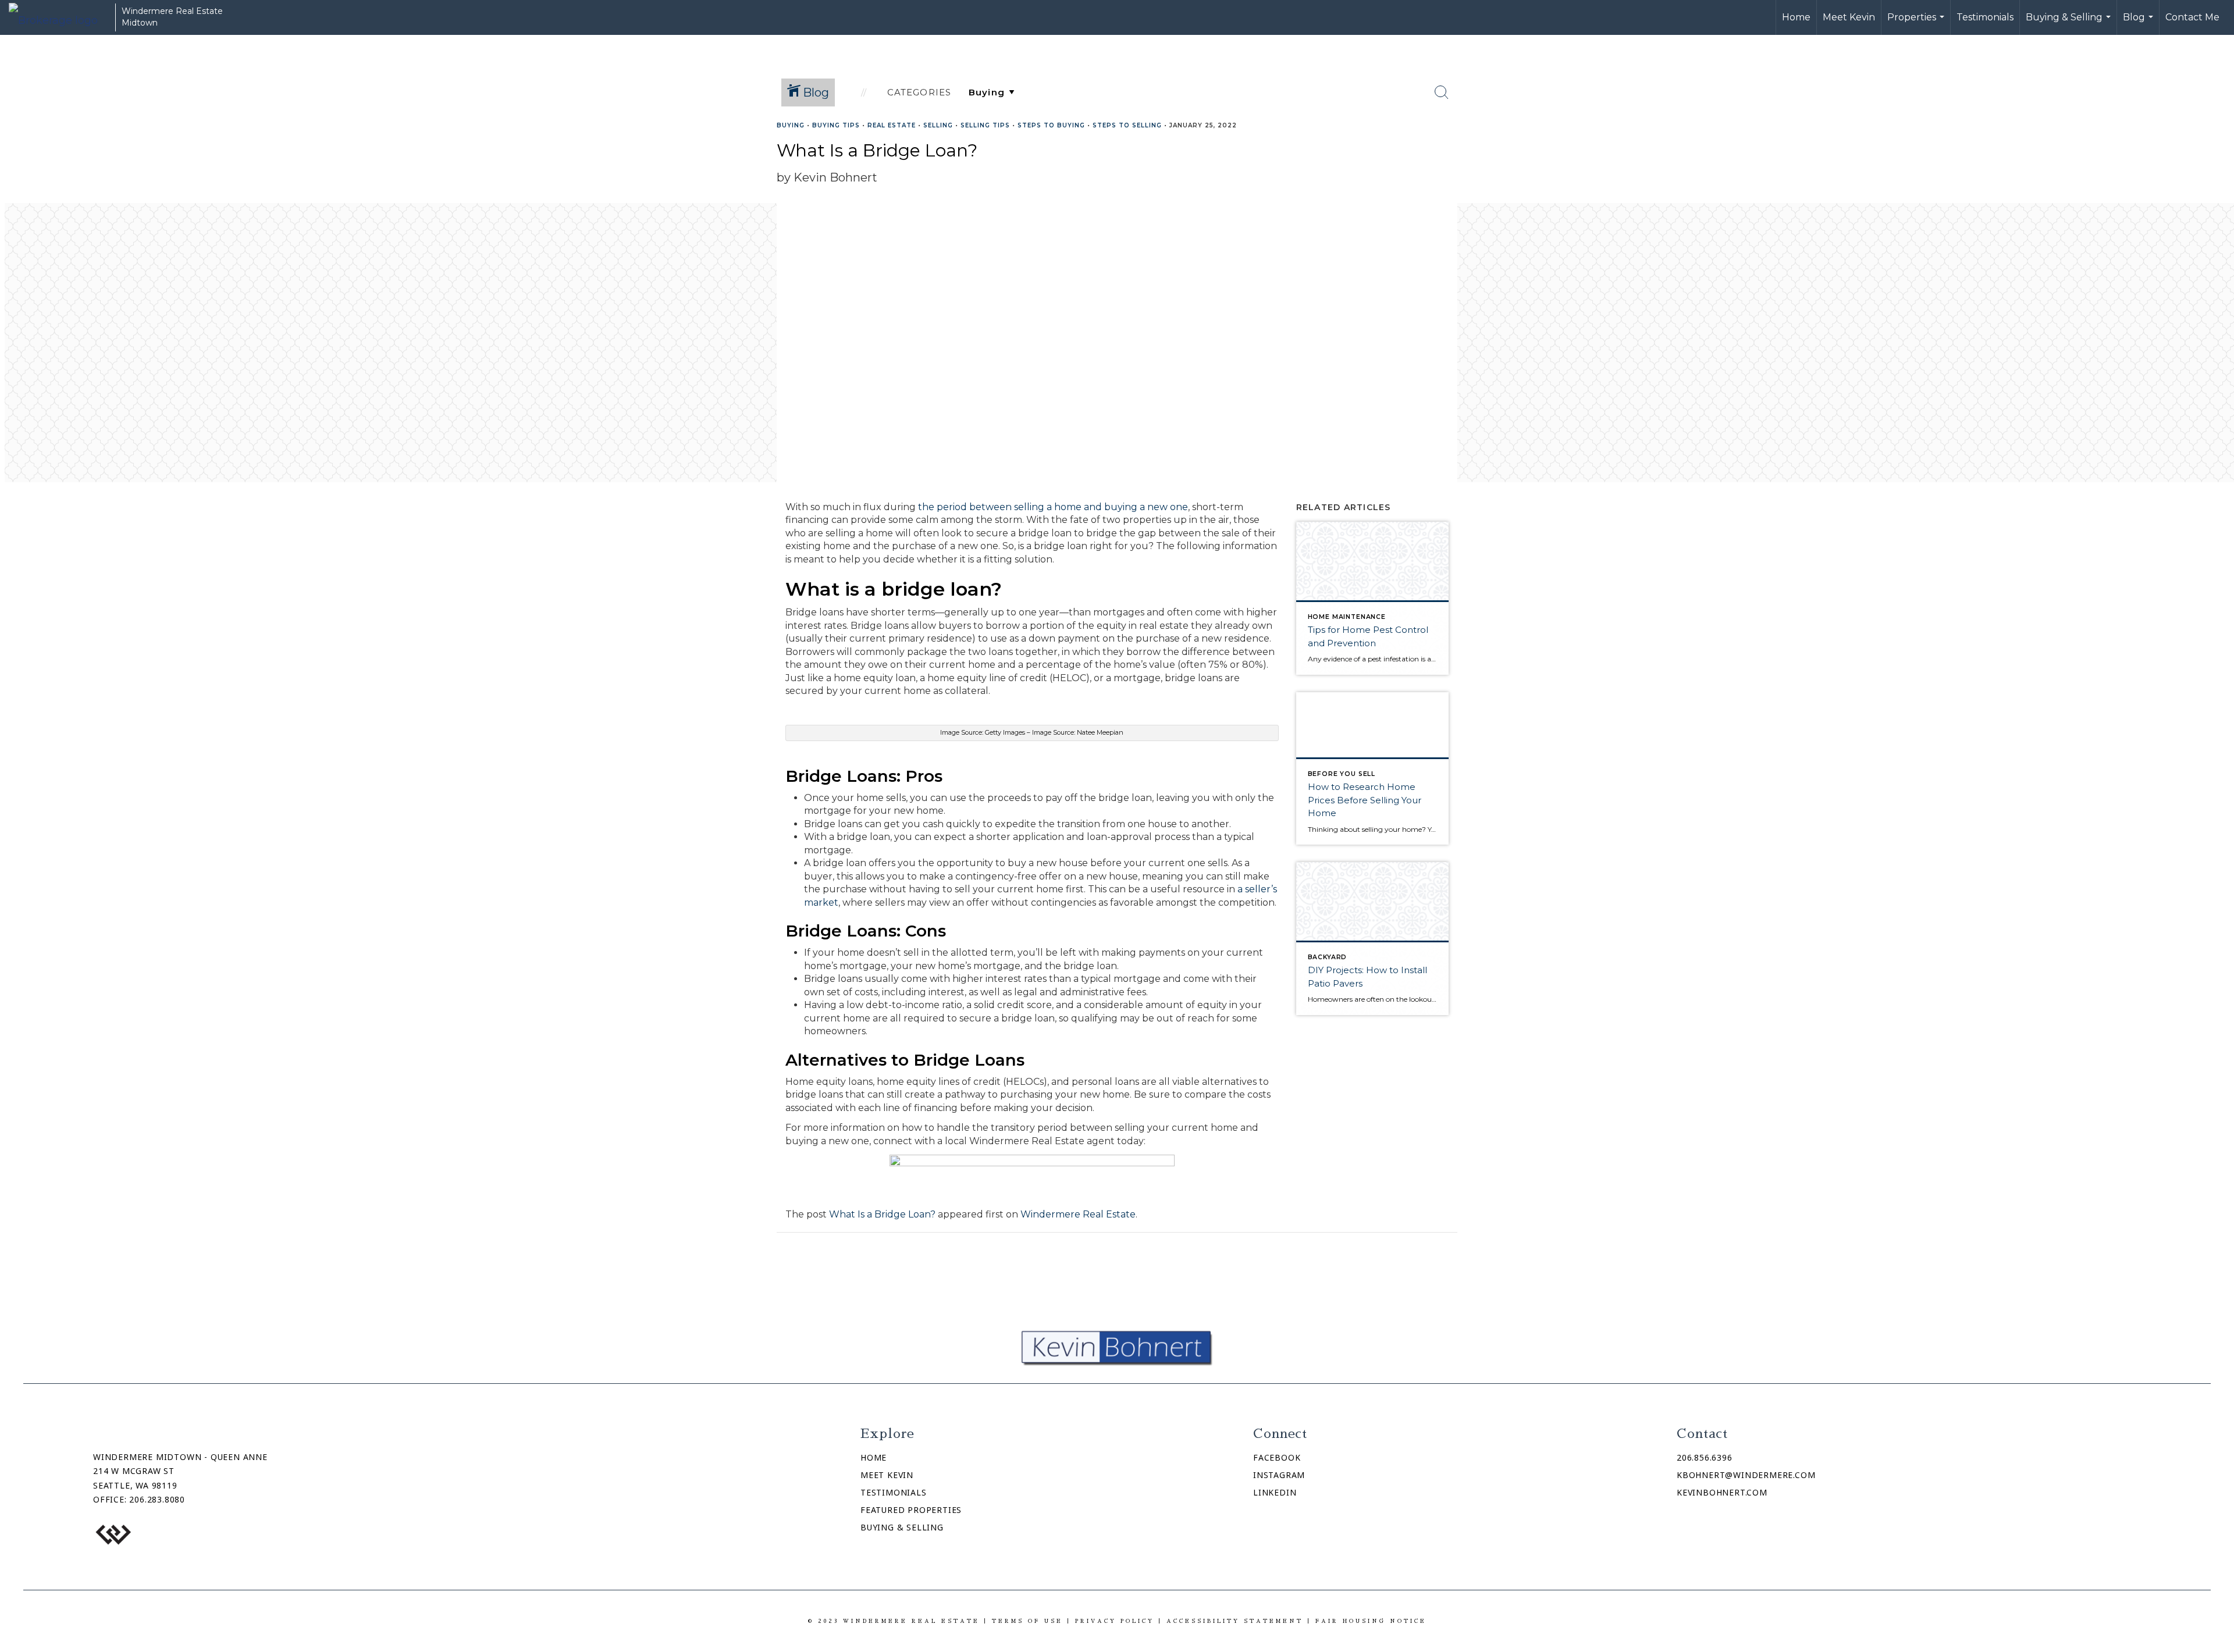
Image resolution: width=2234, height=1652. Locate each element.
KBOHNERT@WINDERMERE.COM (1746, 1475)
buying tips (836, 125)
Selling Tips (985, 125)
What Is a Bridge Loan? (882, 1214)
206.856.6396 (1705, 1457)
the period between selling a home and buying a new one (1053, 507)
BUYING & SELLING (902, 1527)
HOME (874, 1457)
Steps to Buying (1051, 125)
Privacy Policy (1115, 1621)
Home (1796, 17)
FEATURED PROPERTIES (911, 1510)
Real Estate (892, 125)
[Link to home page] (59, 17)
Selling (938, 125)
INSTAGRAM (1279, 1475)
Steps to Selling (1127, 125)
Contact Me (2192, 17)
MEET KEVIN (887, 1475)
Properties (1917, 23)
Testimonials (1985, 17)
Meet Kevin (1849, 17)
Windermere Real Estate (1078, 1214)
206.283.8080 (157, 1499)
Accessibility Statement (1235, 1621)
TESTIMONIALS (894, 1492)
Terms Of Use (1027, 1621)
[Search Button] (1442, 92)
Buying (791, 125)
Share (2216, 147)
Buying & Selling (2070, 23)
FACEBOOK (1277, 1457)
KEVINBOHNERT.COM (1722, 1492)
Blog (2139, 23)
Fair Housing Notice (1371, 1621)
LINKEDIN (1275, 1492)
